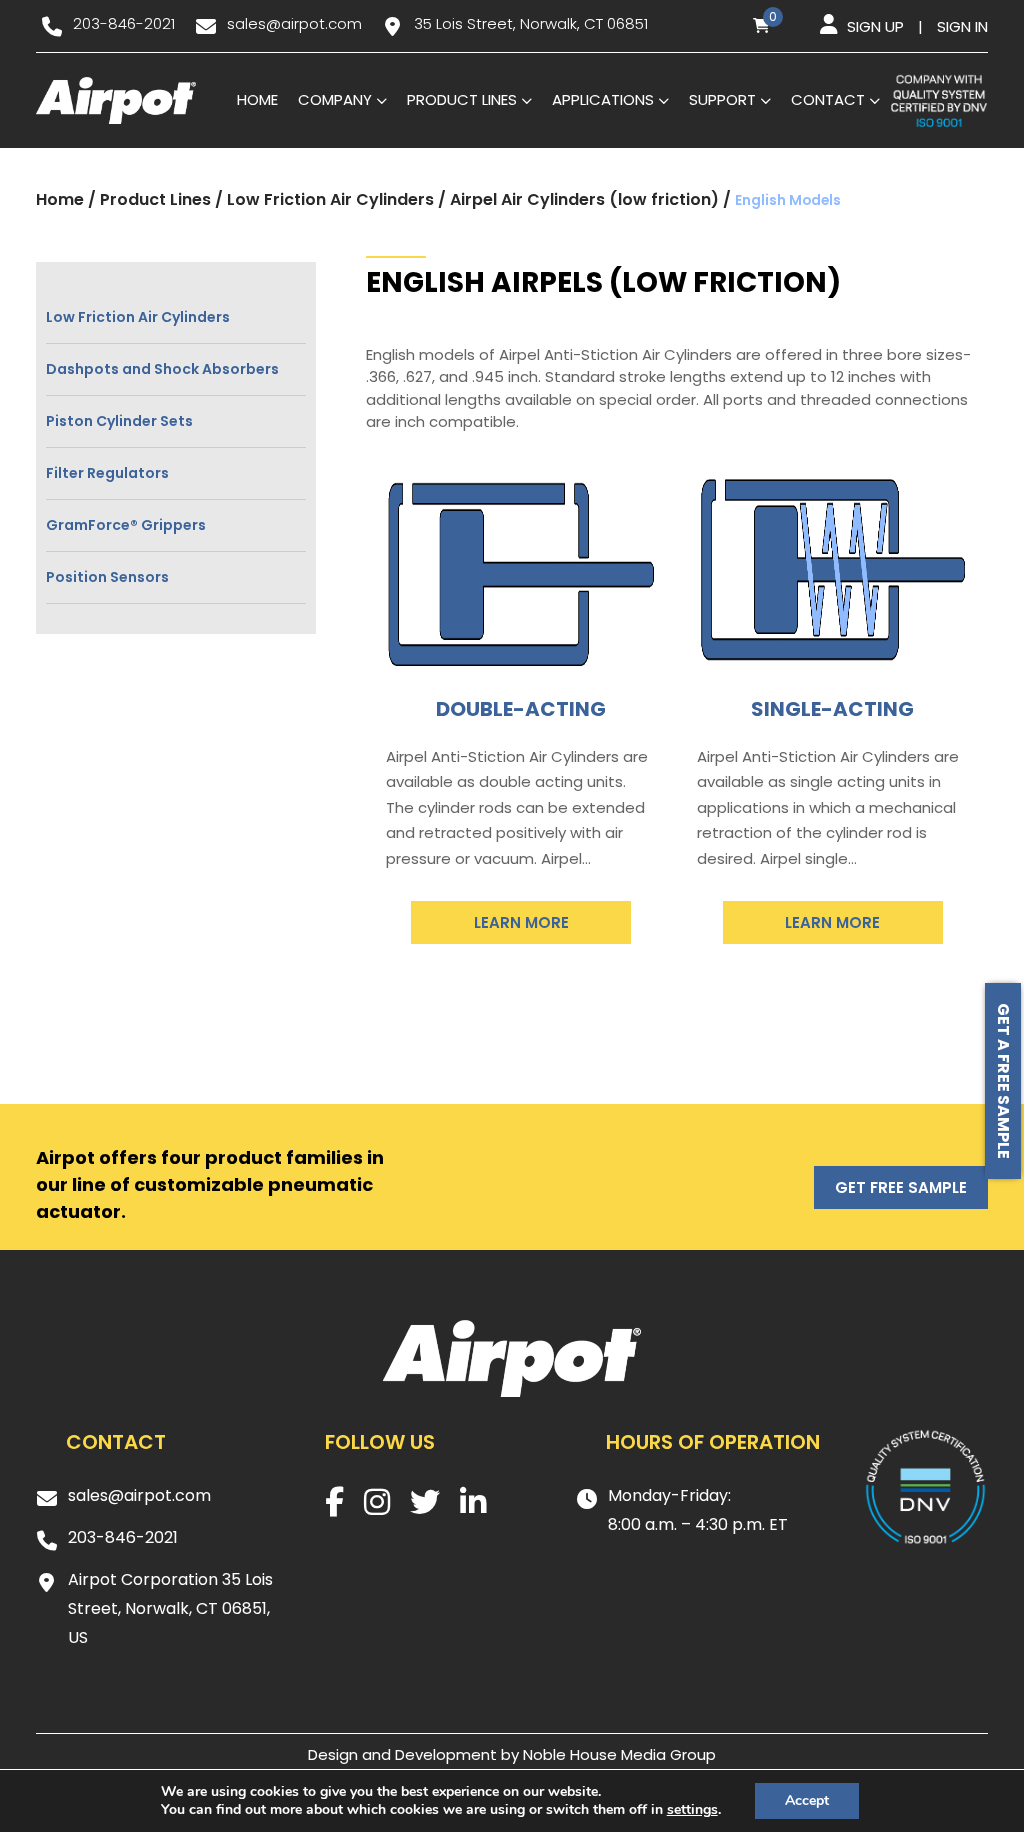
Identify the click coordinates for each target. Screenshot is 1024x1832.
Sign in (962, 26)
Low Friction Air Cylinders (330, 199)
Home (257, 99)
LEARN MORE (521, 922)
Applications (603, 99)
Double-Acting (521, 709)
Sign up (875, 26)
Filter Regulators (107, 473)
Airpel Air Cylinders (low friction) (584, 199)
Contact (828, 99)
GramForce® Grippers (126, 525)
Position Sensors (107, 577)
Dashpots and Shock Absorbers (162, 369)
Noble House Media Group (619, 1754)
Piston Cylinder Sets (119, 421)
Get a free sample (1003, 1081)
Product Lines (462, 99)
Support (722, 99)
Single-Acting (832, 709)
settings (692, 1810)
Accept (807, 1800)
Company (335, 99)
